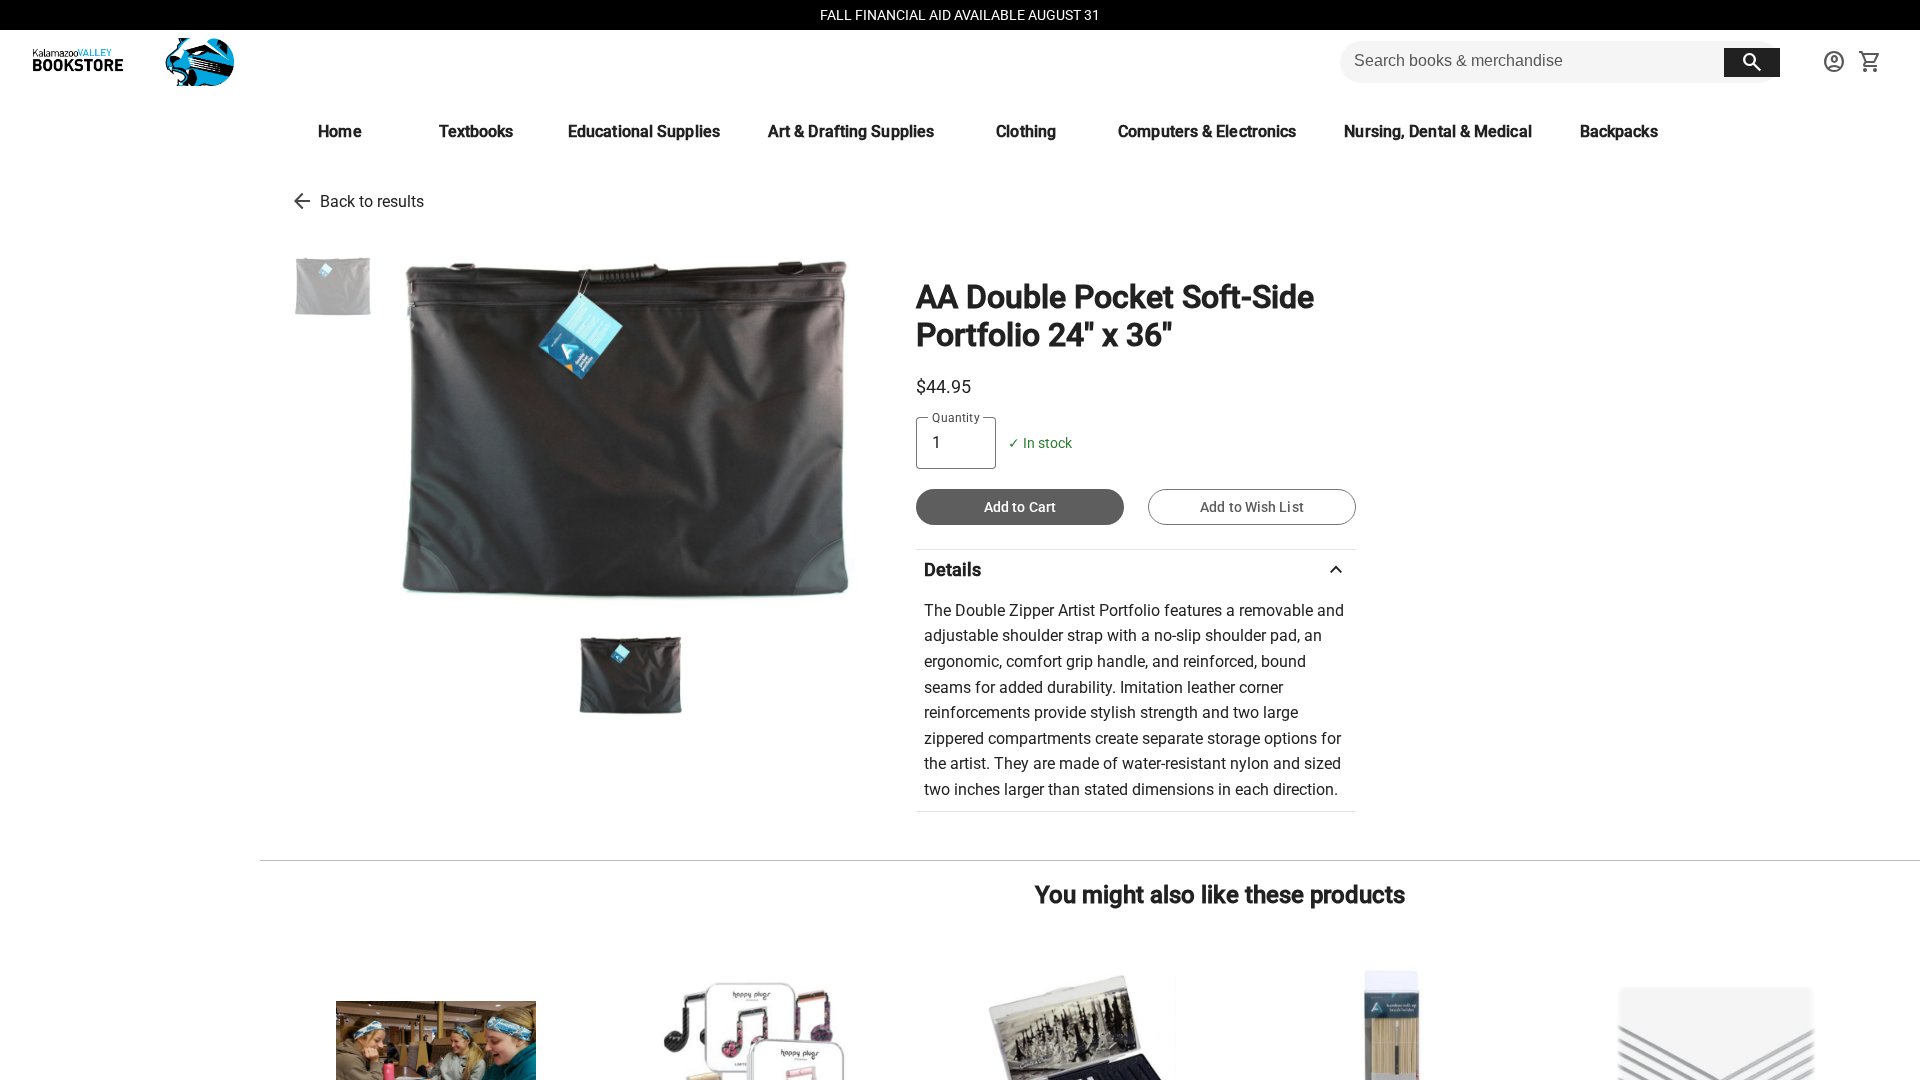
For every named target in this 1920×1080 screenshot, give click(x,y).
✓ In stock (1040, 443)
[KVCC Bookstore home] (129, 62)
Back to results (372, 201)
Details (1136, 570)
